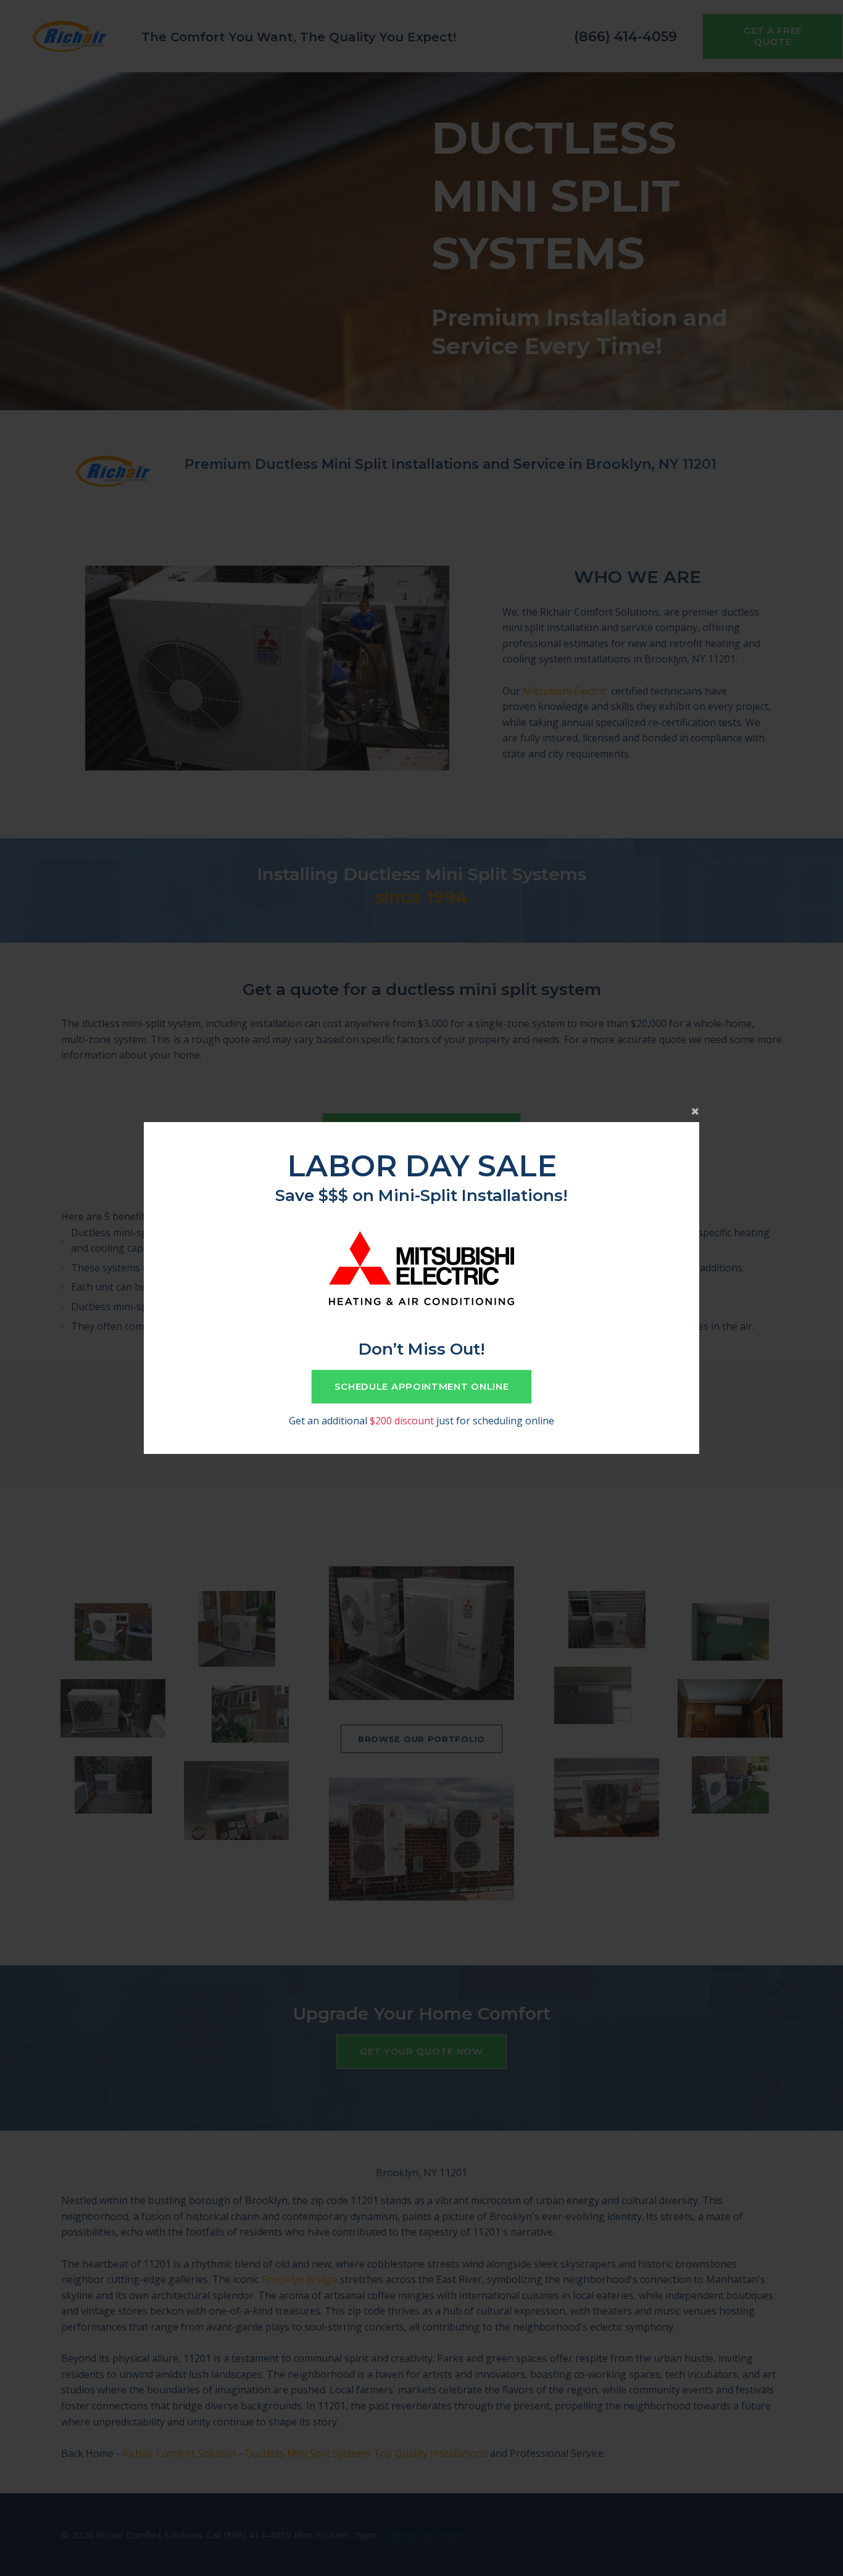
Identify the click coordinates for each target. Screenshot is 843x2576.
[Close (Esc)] (421, 1110)
